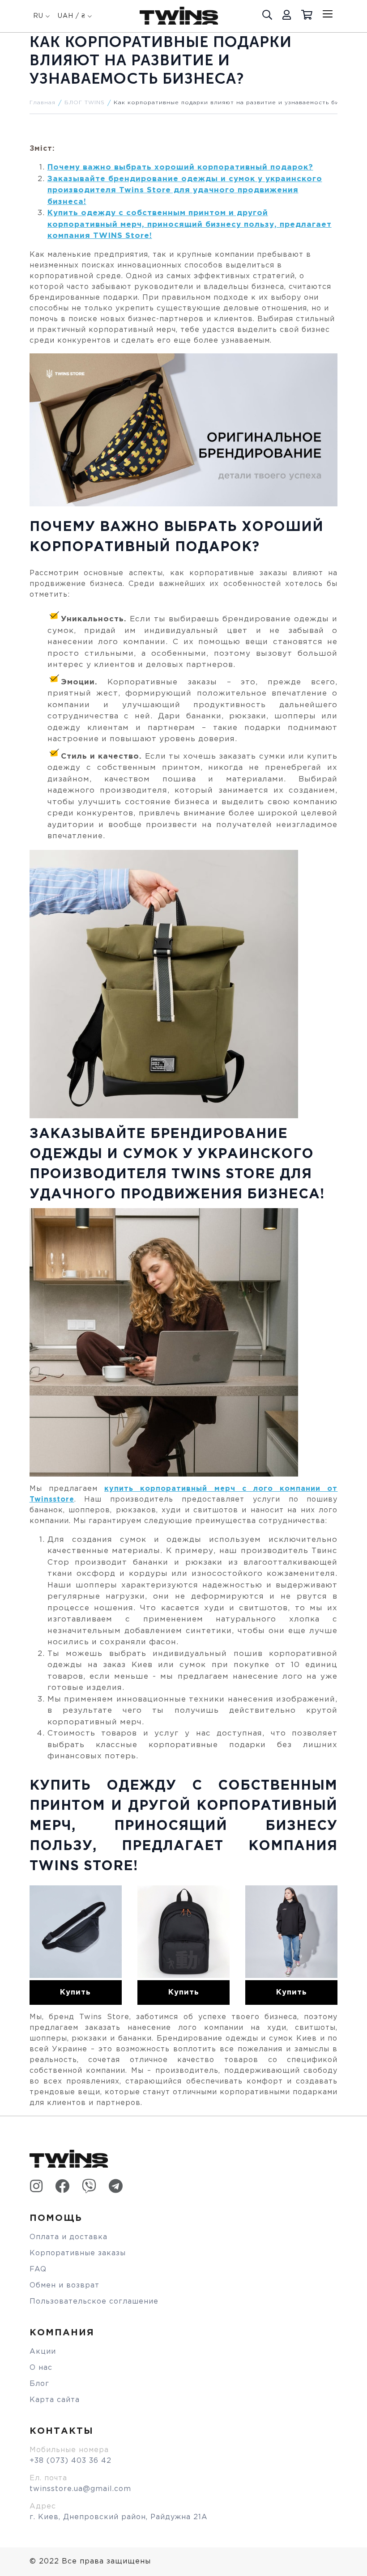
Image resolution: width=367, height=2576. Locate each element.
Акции (43, 2352)
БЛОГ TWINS (85, 103)
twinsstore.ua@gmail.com (80, 2489)
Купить (75, 1992)
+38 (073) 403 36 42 (70, 2461)
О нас (41, 2368)
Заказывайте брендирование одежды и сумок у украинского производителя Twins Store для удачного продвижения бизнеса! (185, 191)
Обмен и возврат (64, 2285)
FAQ (38, 2269)
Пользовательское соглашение (94, 2302)
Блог (39, 2384)
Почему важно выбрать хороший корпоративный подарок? (180, 168)
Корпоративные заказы (78, 2253)
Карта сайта (55, 2400)
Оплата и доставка (68, 2237)
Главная (43, 103)
